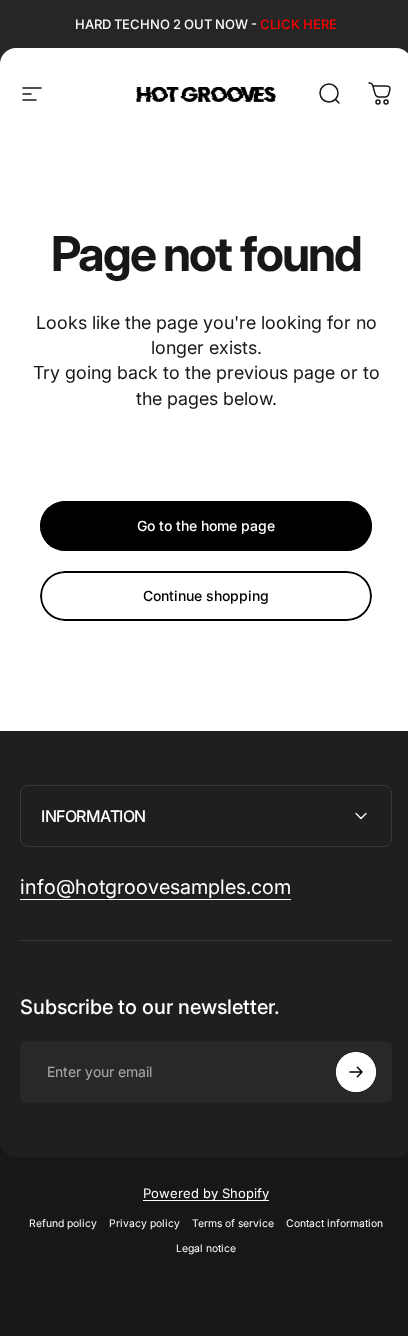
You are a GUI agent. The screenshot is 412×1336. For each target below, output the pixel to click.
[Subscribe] (341, 1072)
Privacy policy (137, 1223)
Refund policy (56, 1223)
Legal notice (199, 1248)
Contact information (327, 1223)
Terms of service (226, 1223)
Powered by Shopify (199, 1193)
